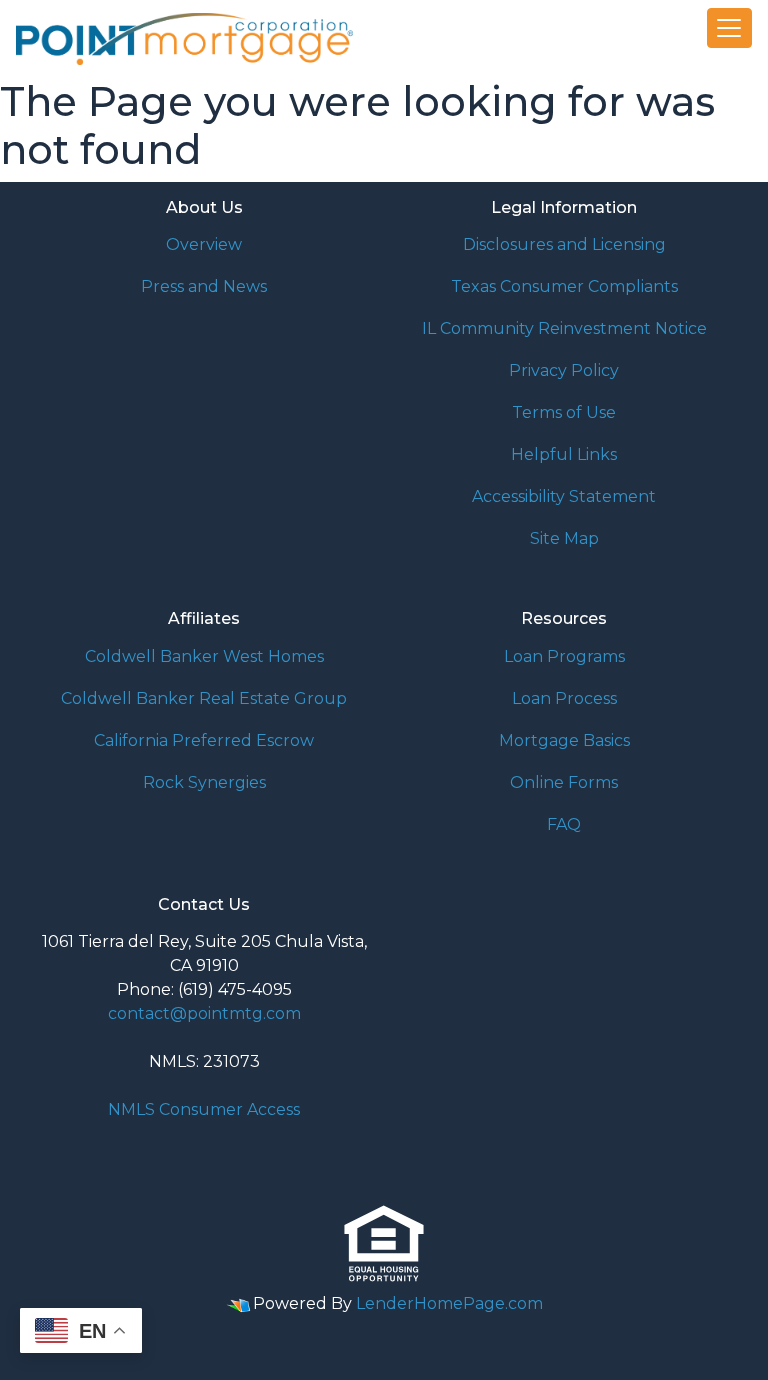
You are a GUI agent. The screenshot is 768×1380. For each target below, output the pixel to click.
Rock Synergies (204, 782)
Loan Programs (564, 656)
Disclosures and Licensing (564, 244)
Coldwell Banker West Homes (204, 656)
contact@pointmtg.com (204, 1013)
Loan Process (564, 698)
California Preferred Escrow (204, 740)
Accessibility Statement (564, 496)
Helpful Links (564, 454)
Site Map (564, 538)
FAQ (564, 824)
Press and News (204, 286)
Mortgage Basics (564, 740)
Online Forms (564, 782)
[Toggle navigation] (730, 28)
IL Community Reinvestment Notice (564, 328)
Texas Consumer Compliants (564, 286)
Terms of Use (564, 412)
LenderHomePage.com (449, 1303)
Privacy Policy (564, 370)
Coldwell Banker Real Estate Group (204, 698)
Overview (204, 244)
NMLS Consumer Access (204, 1109)
